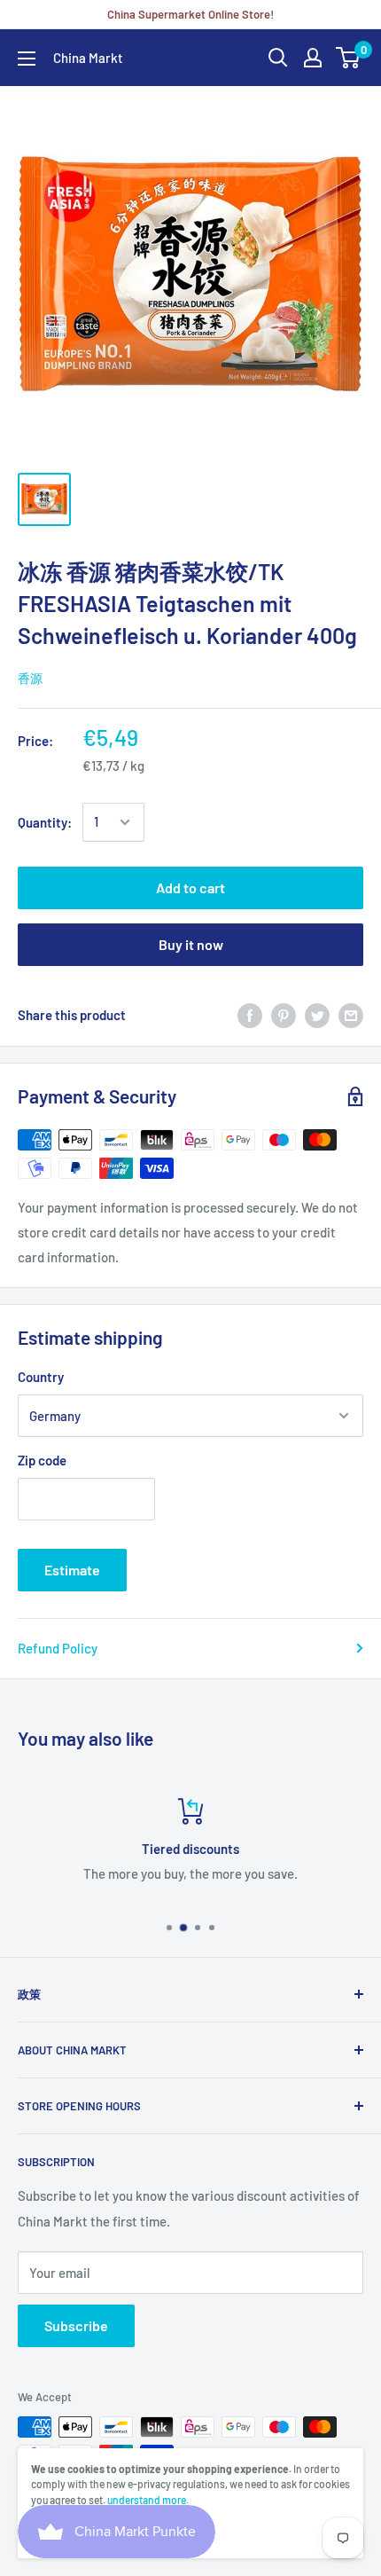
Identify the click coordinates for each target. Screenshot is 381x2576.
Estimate (72, 1570)
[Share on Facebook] (250, 1015)
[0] (349, 58)
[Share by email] (351, 1015)
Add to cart (190, 887)
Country (41, 1377)
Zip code (42, 1460)
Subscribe (76, 2325)
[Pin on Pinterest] (284, 1015)
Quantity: (45, 822)
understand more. (148, 2500)
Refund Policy (58, 1648)
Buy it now (191, 944)
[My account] (313, 58)
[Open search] (278, 58)
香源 (30, 678)
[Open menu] (27, 59)
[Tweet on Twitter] (317, 1015)
